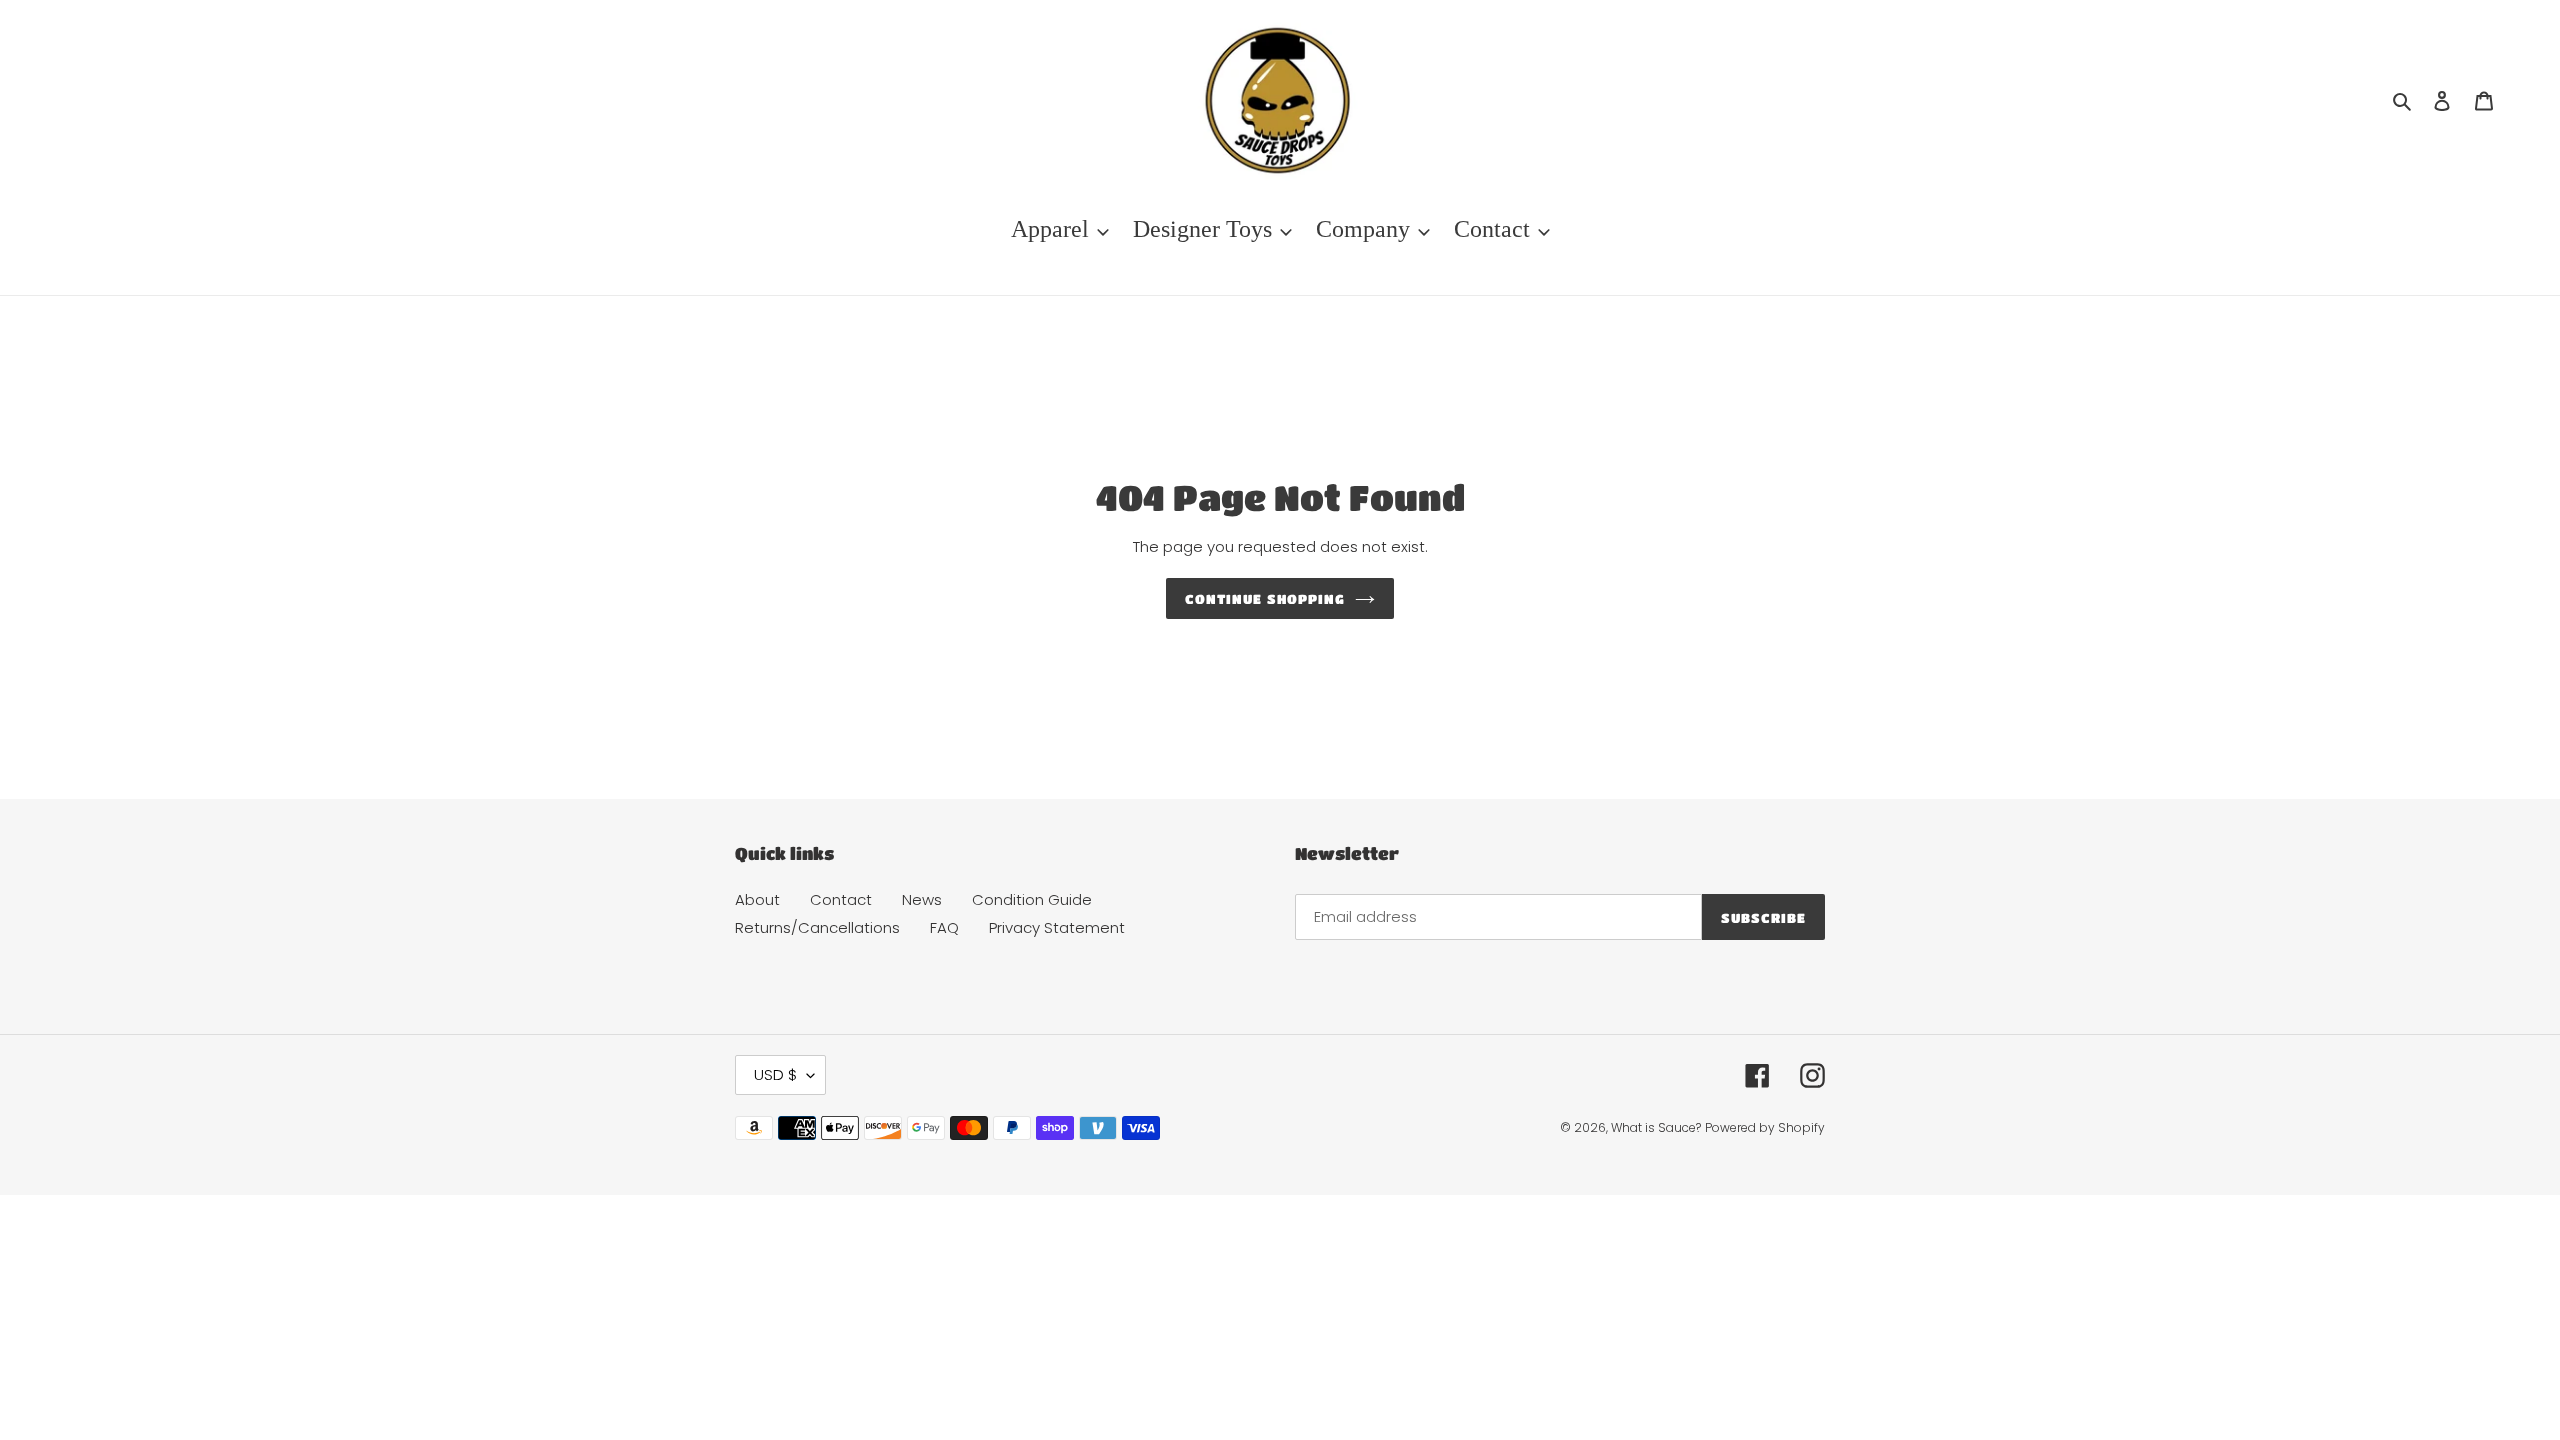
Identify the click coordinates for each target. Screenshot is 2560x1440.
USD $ (775, 1074)
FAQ (944, 927)
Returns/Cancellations (817, 927)
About (757, 899)
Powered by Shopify (1765, 1127)
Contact (841, 899)
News (922, 899)
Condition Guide (1032, 899)
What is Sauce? (1656, 1127)
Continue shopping (1265, 598)
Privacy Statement (1057, 927)
